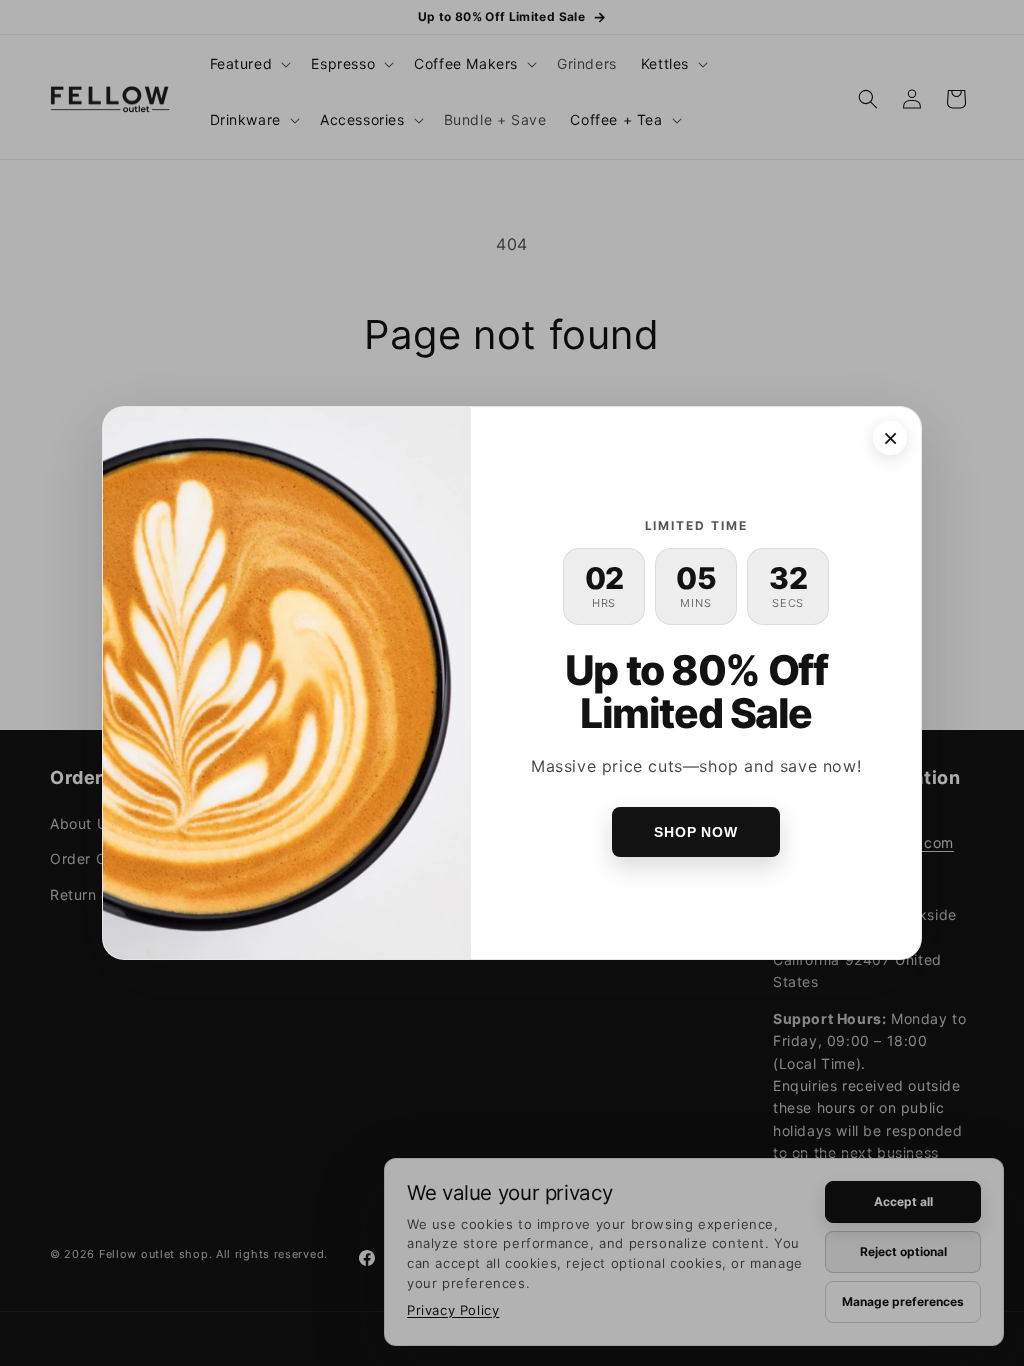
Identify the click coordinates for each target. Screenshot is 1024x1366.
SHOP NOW (696, 832)
